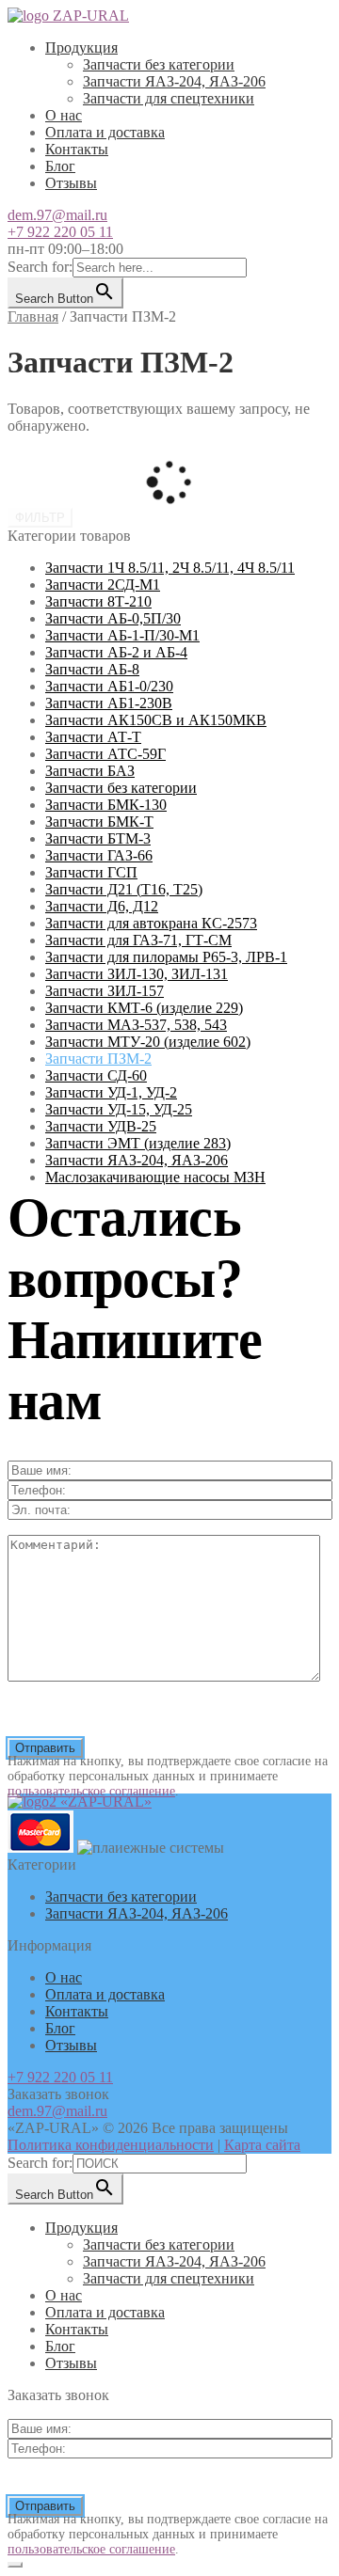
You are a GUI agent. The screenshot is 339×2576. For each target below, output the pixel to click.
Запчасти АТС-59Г (105, 754)
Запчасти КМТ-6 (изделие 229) (144, 1008)
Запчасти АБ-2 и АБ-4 (116, 652)
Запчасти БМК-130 (106, 805)
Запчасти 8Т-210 (98, 601)
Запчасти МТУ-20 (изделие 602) (148, 1042)
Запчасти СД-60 (96, 1075)
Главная (33, 316)
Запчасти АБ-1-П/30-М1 (122, 635)
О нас (64, 115)
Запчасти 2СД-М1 (103, 585)
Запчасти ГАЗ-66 (99, 855)
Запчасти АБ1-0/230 (109, 686)
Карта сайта (262, 2145)
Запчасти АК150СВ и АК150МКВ (156, 720)
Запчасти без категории (159, 64)
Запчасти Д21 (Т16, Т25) (124, 889)
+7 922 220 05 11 (60, 232)
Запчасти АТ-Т (93, 737)
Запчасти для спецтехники (169, 98)
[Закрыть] (15, 2565)
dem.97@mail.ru (57, 215)
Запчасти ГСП (91, 872)
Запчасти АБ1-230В (109, 703)
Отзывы (71, 183)
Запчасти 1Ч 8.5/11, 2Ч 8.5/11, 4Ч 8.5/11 (170, 568)
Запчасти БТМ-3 (98, 838)
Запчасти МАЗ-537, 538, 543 (136, 1025)
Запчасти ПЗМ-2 (98, 1059)
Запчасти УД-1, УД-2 (111, 1092)
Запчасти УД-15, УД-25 (119, 1109)
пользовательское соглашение (91, 1791)
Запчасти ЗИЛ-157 (105, 991)
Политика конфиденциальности (111, 2145)
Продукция (81, 47)
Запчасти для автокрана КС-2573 (151, 923)
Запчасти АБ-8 (92, 669)
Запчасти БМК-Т (99, 822)
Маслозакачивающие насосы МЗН (155, 1177)
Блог (60, 166)
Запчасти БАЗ (90, 771)
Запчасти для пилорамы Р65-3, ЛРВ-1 (166, 957)
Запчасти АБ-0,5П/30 (113, 618)
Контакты (77, 149)
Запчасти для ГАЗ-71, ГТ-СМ (138, 940)
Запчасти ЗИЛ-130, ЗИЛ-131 (137, 974)
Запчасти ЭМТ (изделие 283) (138, 1143)
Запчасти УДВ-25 (101, 1126)
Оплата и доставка (105, 132)
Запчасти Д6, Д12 (102, 906)
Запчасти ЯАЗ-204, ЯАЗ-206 (174, 81)
